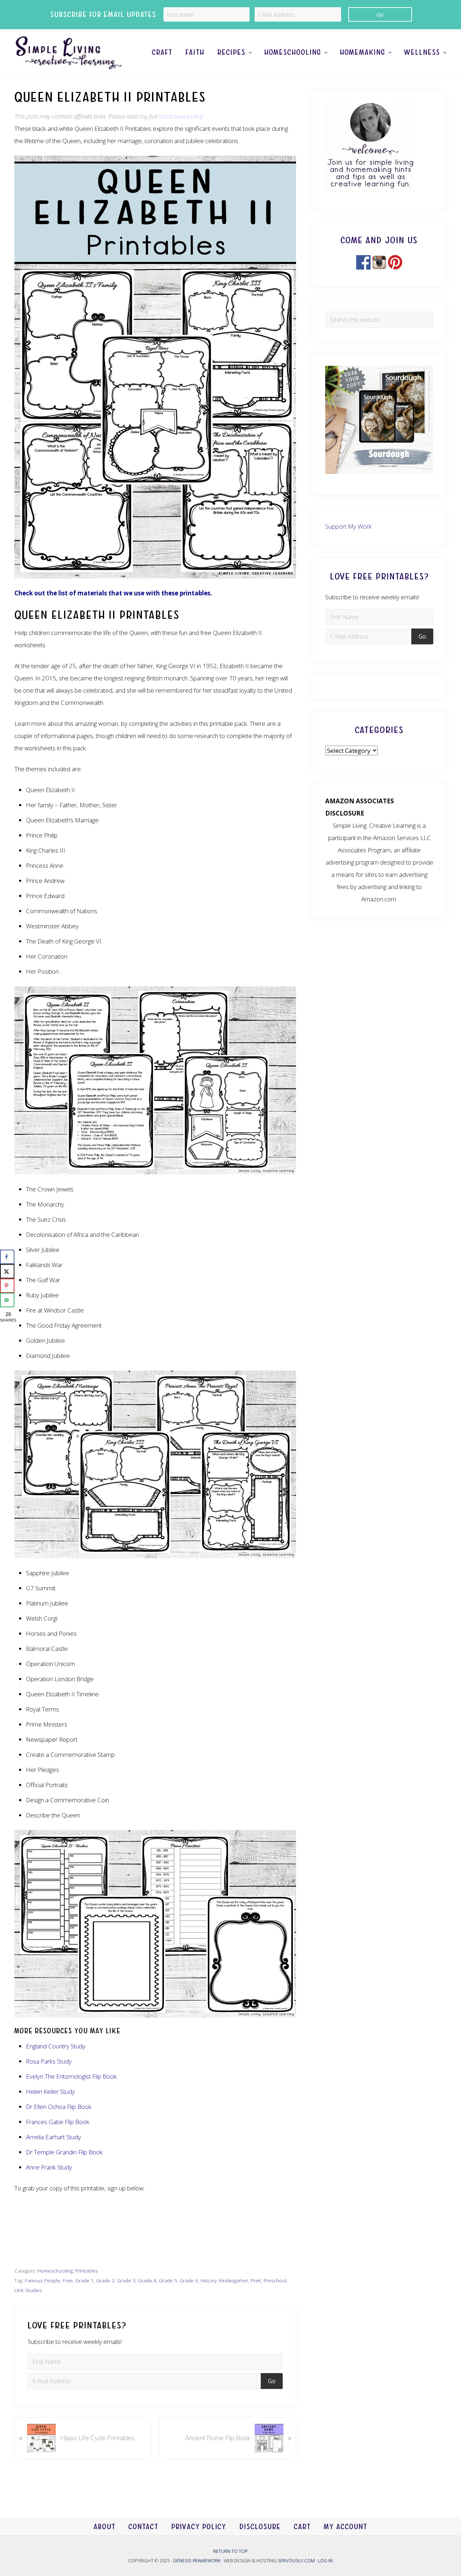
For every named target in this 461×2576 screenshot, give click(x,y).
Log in (325, 2561)
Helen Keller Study (50, 2091)
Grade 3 (126, 2280)
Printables (87, 2271)
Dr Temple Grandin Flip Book (64, 2152)
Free (68, 2280)
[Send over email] (7, 1300)
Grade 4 (147, 2280)
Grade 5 (168, 2280)
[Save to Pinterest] (7, 1286)
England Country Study (56, 2046)
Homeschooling (55, 2271)
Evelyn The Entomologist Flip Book (71, 2076)
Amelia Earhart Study (53, 2137)
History (209, 2280)
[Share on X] (7, 1271)
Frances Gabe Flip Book (58, 2122)
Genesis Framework (197, 2561)
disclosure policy (181, 116)
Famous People (42, 2280)
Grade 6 (189, 2280)
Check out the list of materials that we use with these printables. (113, 593)
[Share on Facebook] (7, 1257)
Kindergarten (234, 2280)
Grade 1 (84, 2280)
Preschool (275, 2280)
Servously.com (296, 2561)
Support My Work (348, 526)
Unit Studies (28, 2290)
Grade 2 (105, 2280)
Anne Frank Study (49, 2167)
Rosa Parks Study (49, 2061)
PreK (256, 2280)
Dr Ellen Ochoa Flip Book (59, 2107)
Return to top (230, 2551)
